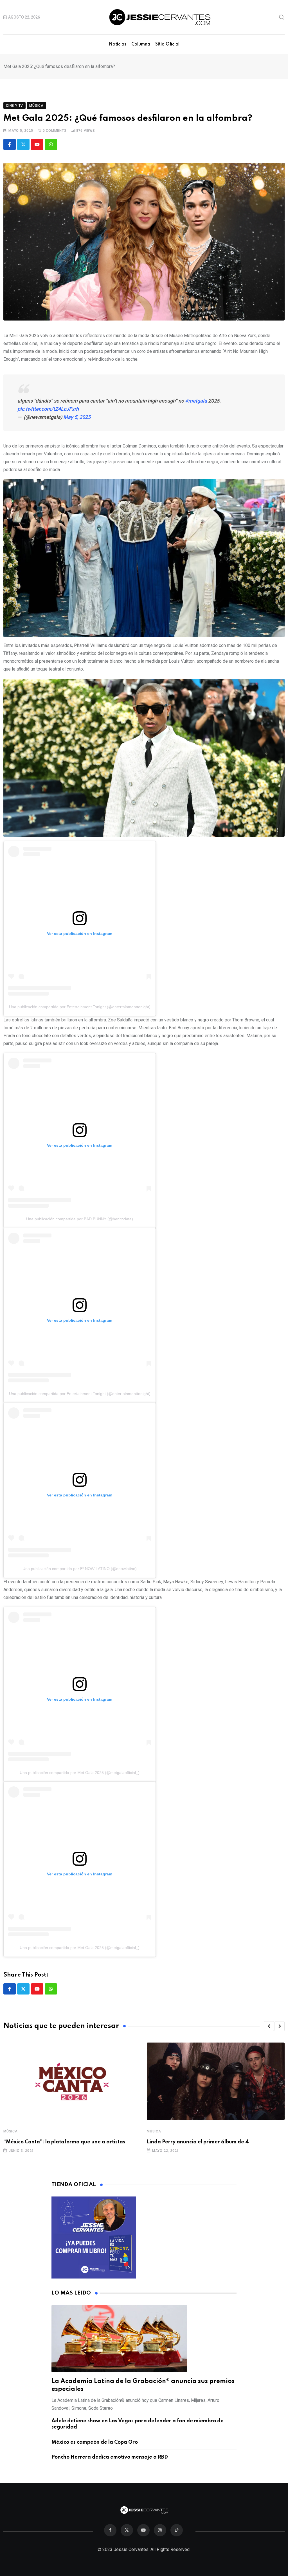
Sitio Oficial (167, 44)
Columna (141, 44)
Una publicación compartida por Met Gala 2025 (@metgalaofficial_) (80, 1773)
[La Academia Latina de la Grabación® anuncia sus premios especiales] (144, 2339)
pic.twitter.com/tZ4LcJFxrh (48, 409)
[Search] (282, 17)
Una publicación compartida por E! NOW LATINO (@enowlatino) (80, 1569)
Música (11, 2131)
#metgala (196, 401)
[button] (269, 2026)
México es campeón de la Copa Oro (95, 2442)
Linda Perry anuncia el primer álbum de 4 (198, 2142)
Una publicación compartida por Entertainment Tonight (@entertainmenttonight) (80, 1007)
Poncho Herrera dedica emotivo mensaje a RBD (110, 2457)
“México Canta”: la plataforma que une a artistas (64, 2142)
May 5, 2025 (77, 417)
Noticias (118, 44)
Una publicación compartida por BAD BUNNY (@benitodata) (80, 1219)
